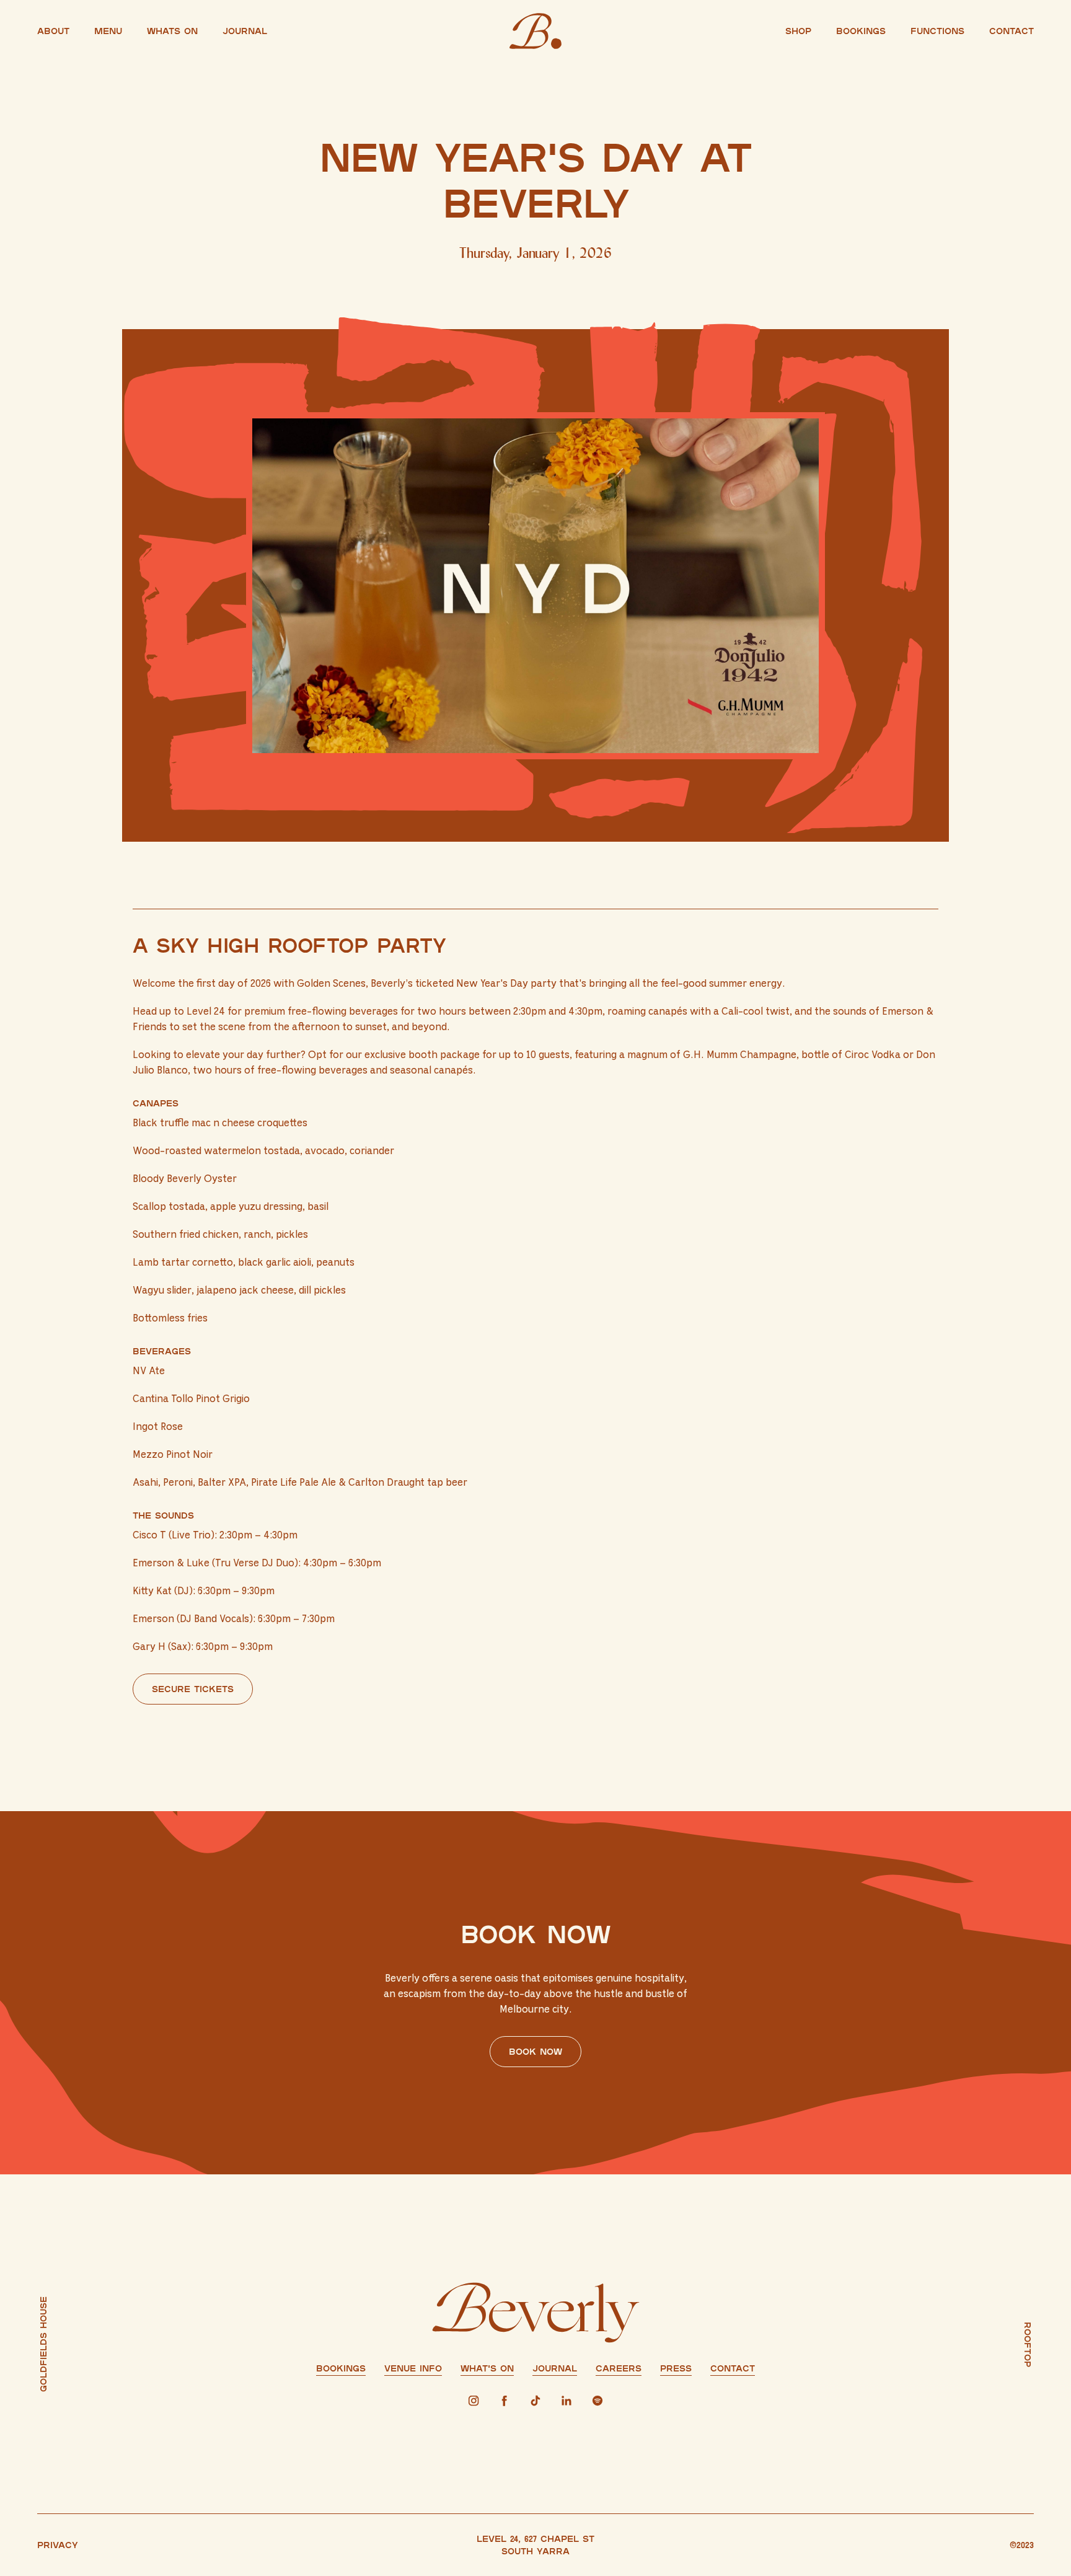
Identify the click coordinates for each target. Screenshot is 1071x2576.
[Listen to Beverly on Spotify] (597, 2401)
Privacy (58, 2545)
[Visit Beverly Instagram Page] (474, 2401)
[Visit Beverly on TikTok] (535, 2401)
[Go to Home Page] (535, 31)
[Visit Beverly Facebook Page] (505, 2401)
